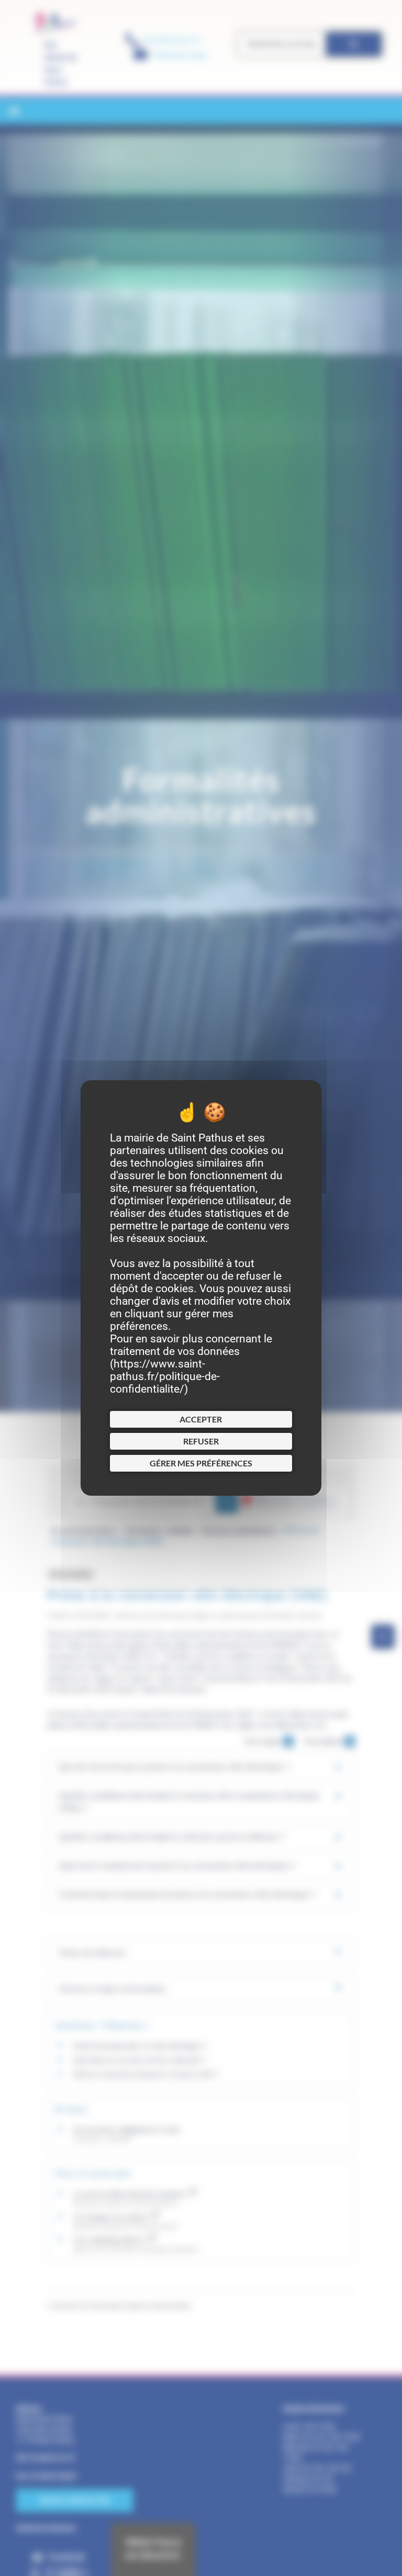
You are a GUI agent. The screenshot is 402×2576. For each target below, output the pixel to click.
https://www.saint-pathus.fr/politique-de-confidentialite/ (165, 1376)
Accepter (201, 1419)
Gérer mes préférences (201, 1463)
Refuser (201, 1441)
